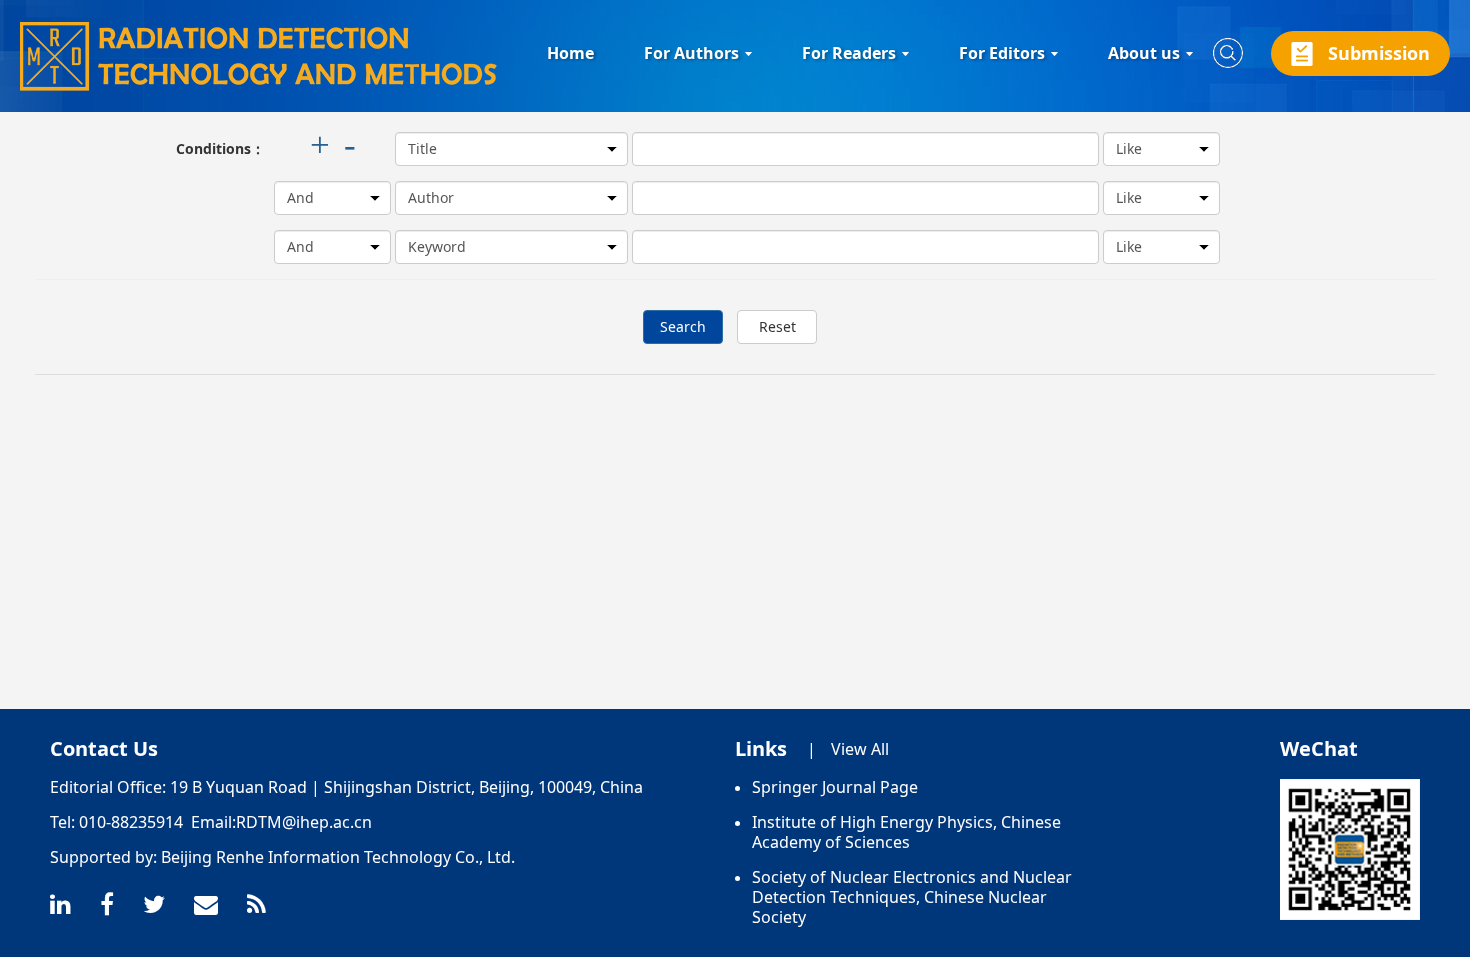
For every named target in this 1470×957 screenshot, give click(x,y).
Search (683, 326)
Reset (777, 326)
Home (570, 53)
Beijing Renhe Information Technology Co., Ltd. (338, 857)
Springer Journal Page (835, 787)
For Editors (1002, 53)
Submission (1379, 53)
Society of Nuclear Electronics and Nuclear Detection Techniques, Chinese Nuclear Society (912, 897)
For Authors (691, 53)
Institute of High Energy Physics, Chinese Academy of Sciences (906, 832)
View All (860, 749)
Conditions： (220, 148)
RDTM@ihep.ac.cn (304, 822)
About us (1144, 53)
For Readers (849, 53)
